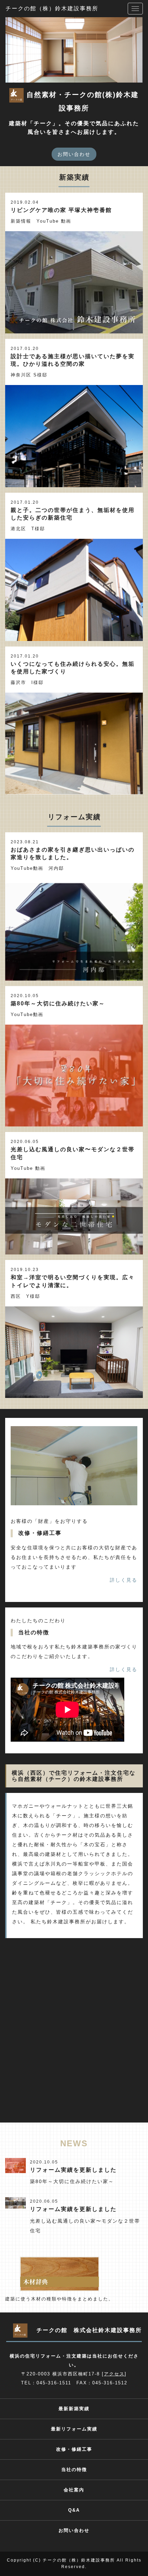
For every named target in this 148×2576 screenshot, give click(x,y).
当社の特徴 (74, 2470)
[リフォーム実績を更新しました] (15, 2165)
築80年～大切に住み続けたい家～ (58, 1003)
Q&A (74, 2510)
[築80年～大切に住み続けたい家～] (74, 1076)
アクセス (114, 2374)
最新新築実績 (74, 2409)
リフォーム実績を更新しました (73, 2170)
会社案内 (74, 2490)
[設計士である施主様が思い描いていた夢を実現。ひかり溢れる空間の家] (74, 436)
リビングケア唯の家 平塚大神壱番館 (61, 210)
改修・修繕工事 (74, 2449)
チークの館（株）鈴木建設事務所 (52, 8)
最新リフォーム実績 (74, 2429)
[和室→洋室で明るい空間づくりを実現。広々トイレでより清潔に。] (74, 1352)
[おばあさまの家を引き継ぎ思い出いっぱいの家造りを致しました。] (74, 929)
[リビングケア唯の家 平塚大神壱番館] (74, 282)
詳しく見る (124, 1580)
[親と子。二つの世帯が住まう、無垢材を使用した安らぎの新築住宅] (74, 590)
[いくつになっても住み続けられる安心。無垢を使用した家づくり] (74, 744)
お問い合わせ (74, 154)
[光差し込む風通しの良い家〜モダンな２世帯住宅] (74, 1216)
